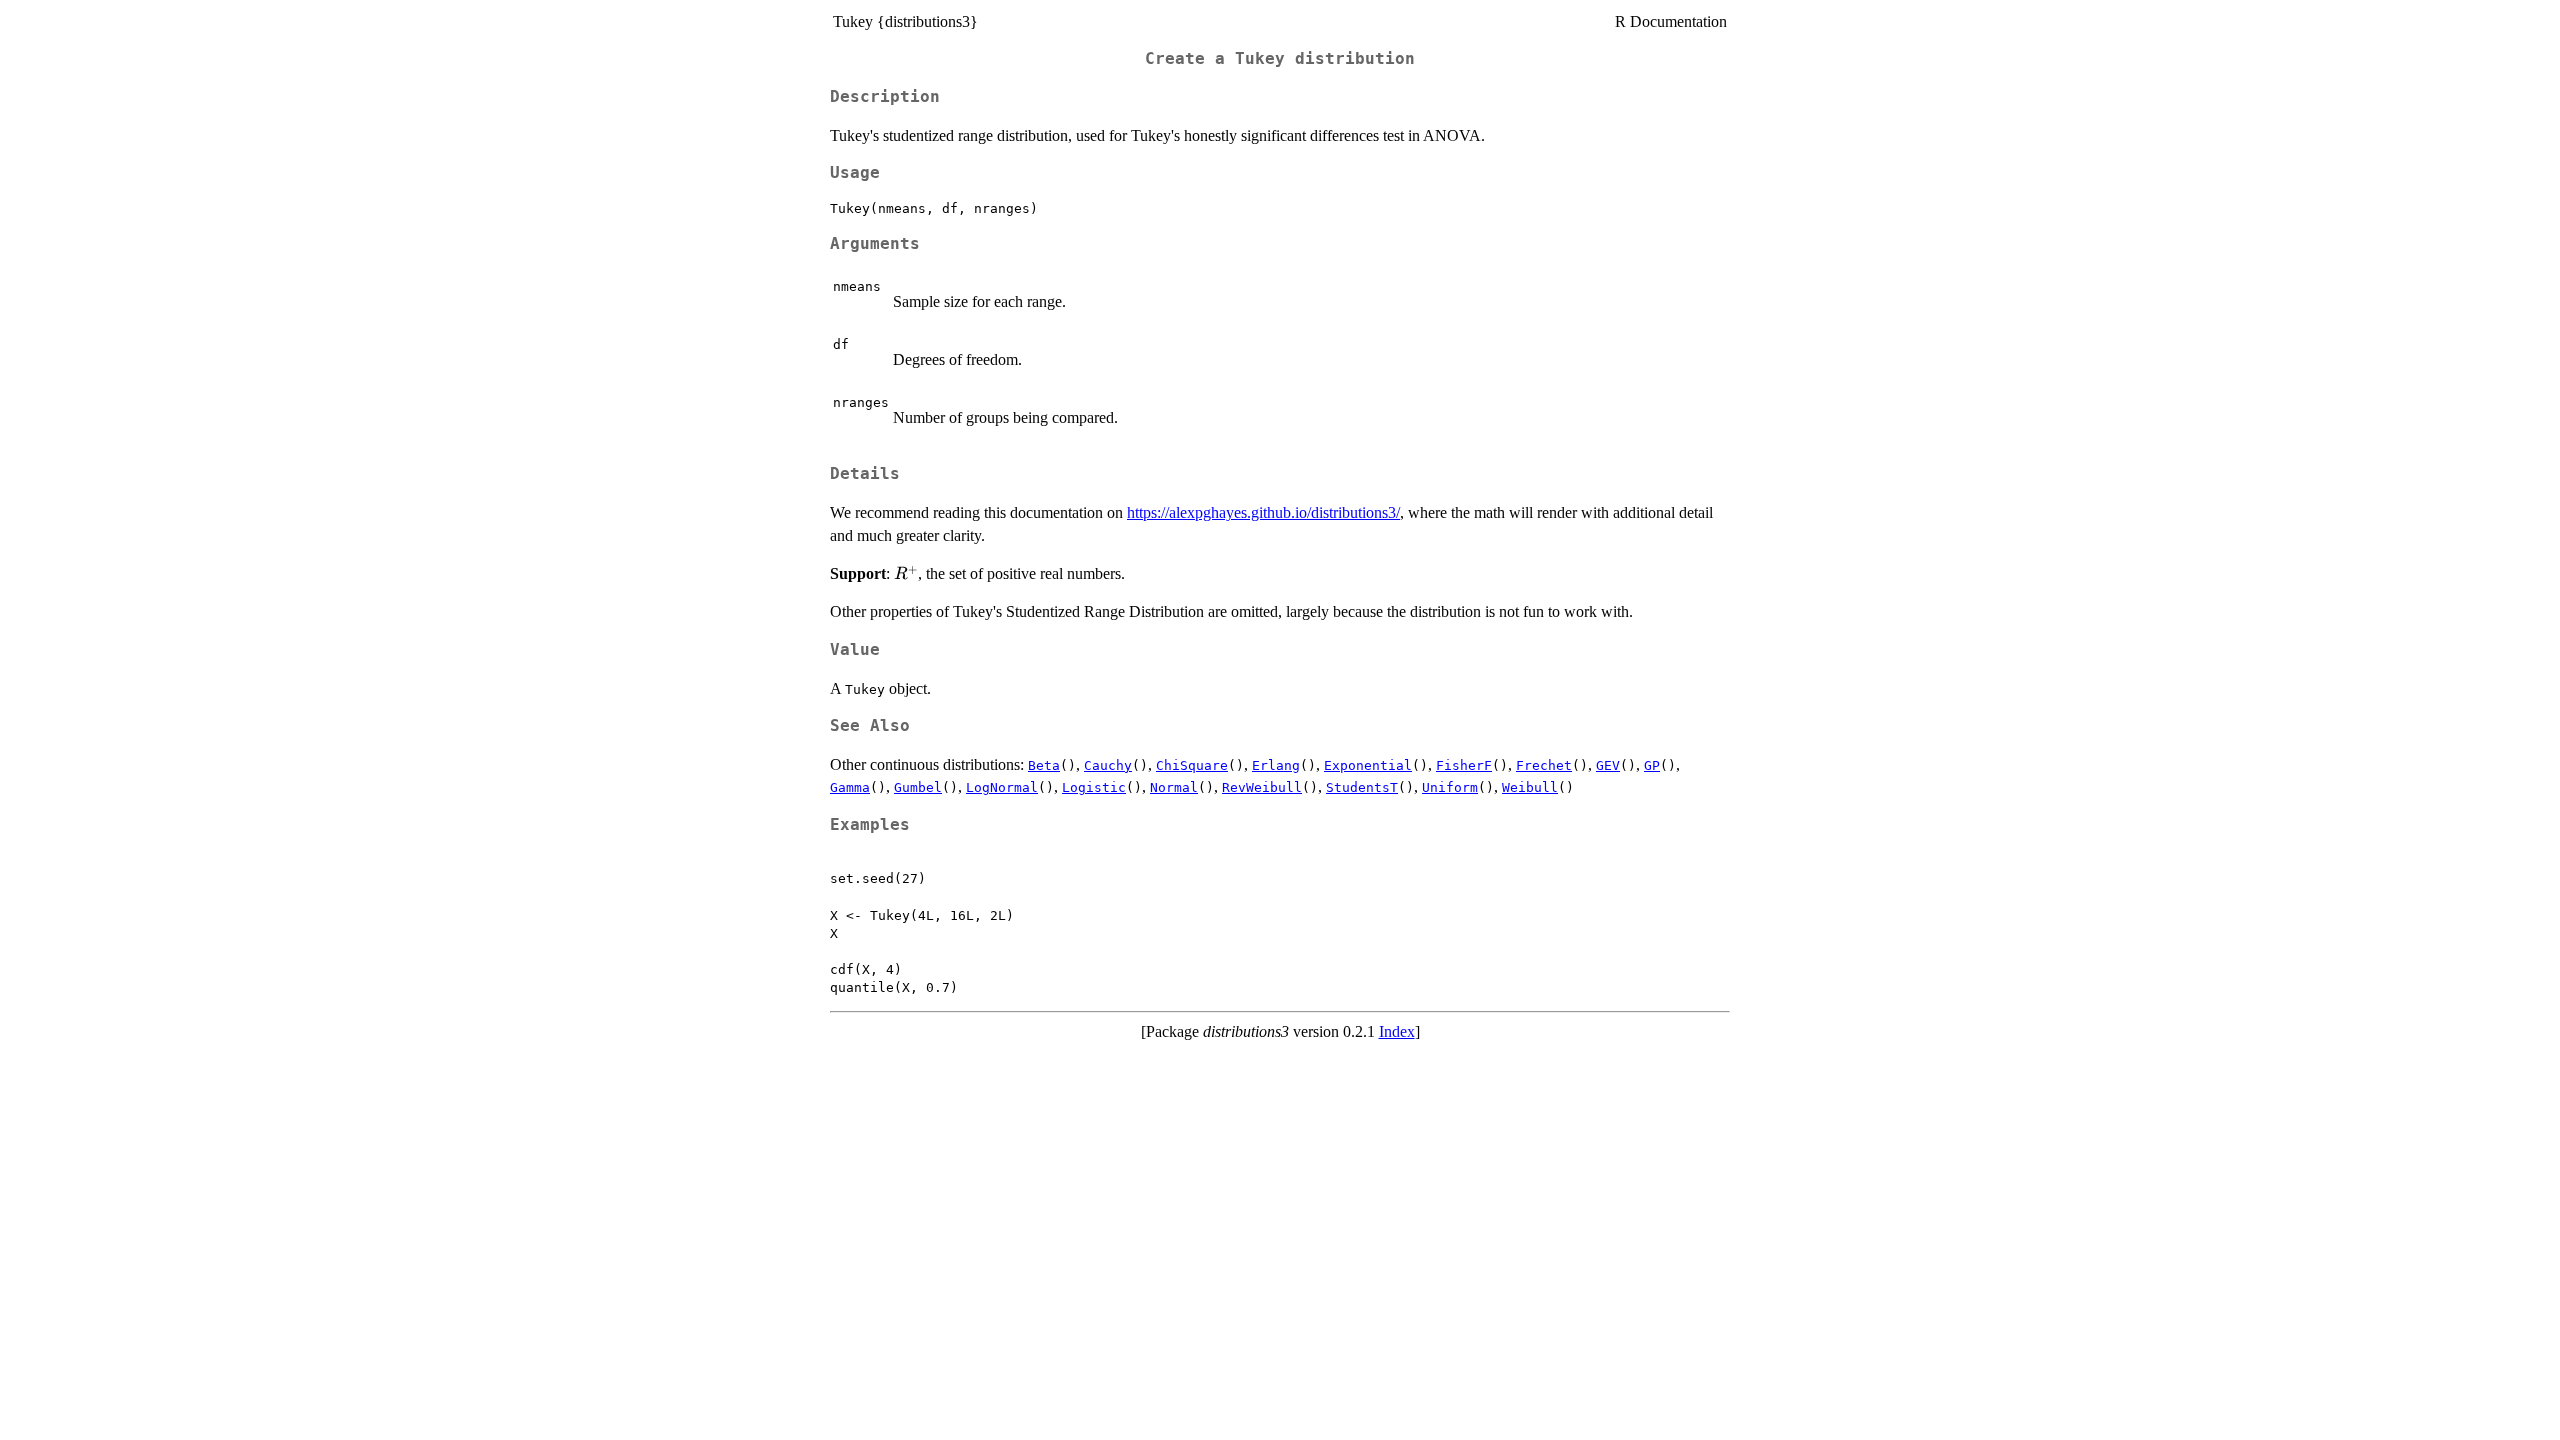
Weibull (1530, 787)
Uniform (1450, 787)
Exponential (1368, 765)
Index (1397, 1031)
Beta (1044, 765)
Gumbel (918, 787)
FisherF (1464, 765)
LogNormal (1002, 787)
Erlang (1276, 765)
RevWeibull (1262, 787)
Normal (1174, 787)
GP (1652, 765)
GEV (1608, 765)
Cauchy (1108, 765)
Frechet (1544, 765)
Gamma (850, 787)
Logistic (1094, 787)
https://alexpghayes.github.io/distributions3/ (1263, 512)
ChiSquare (1192, 765)
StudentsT (1362, 787)
